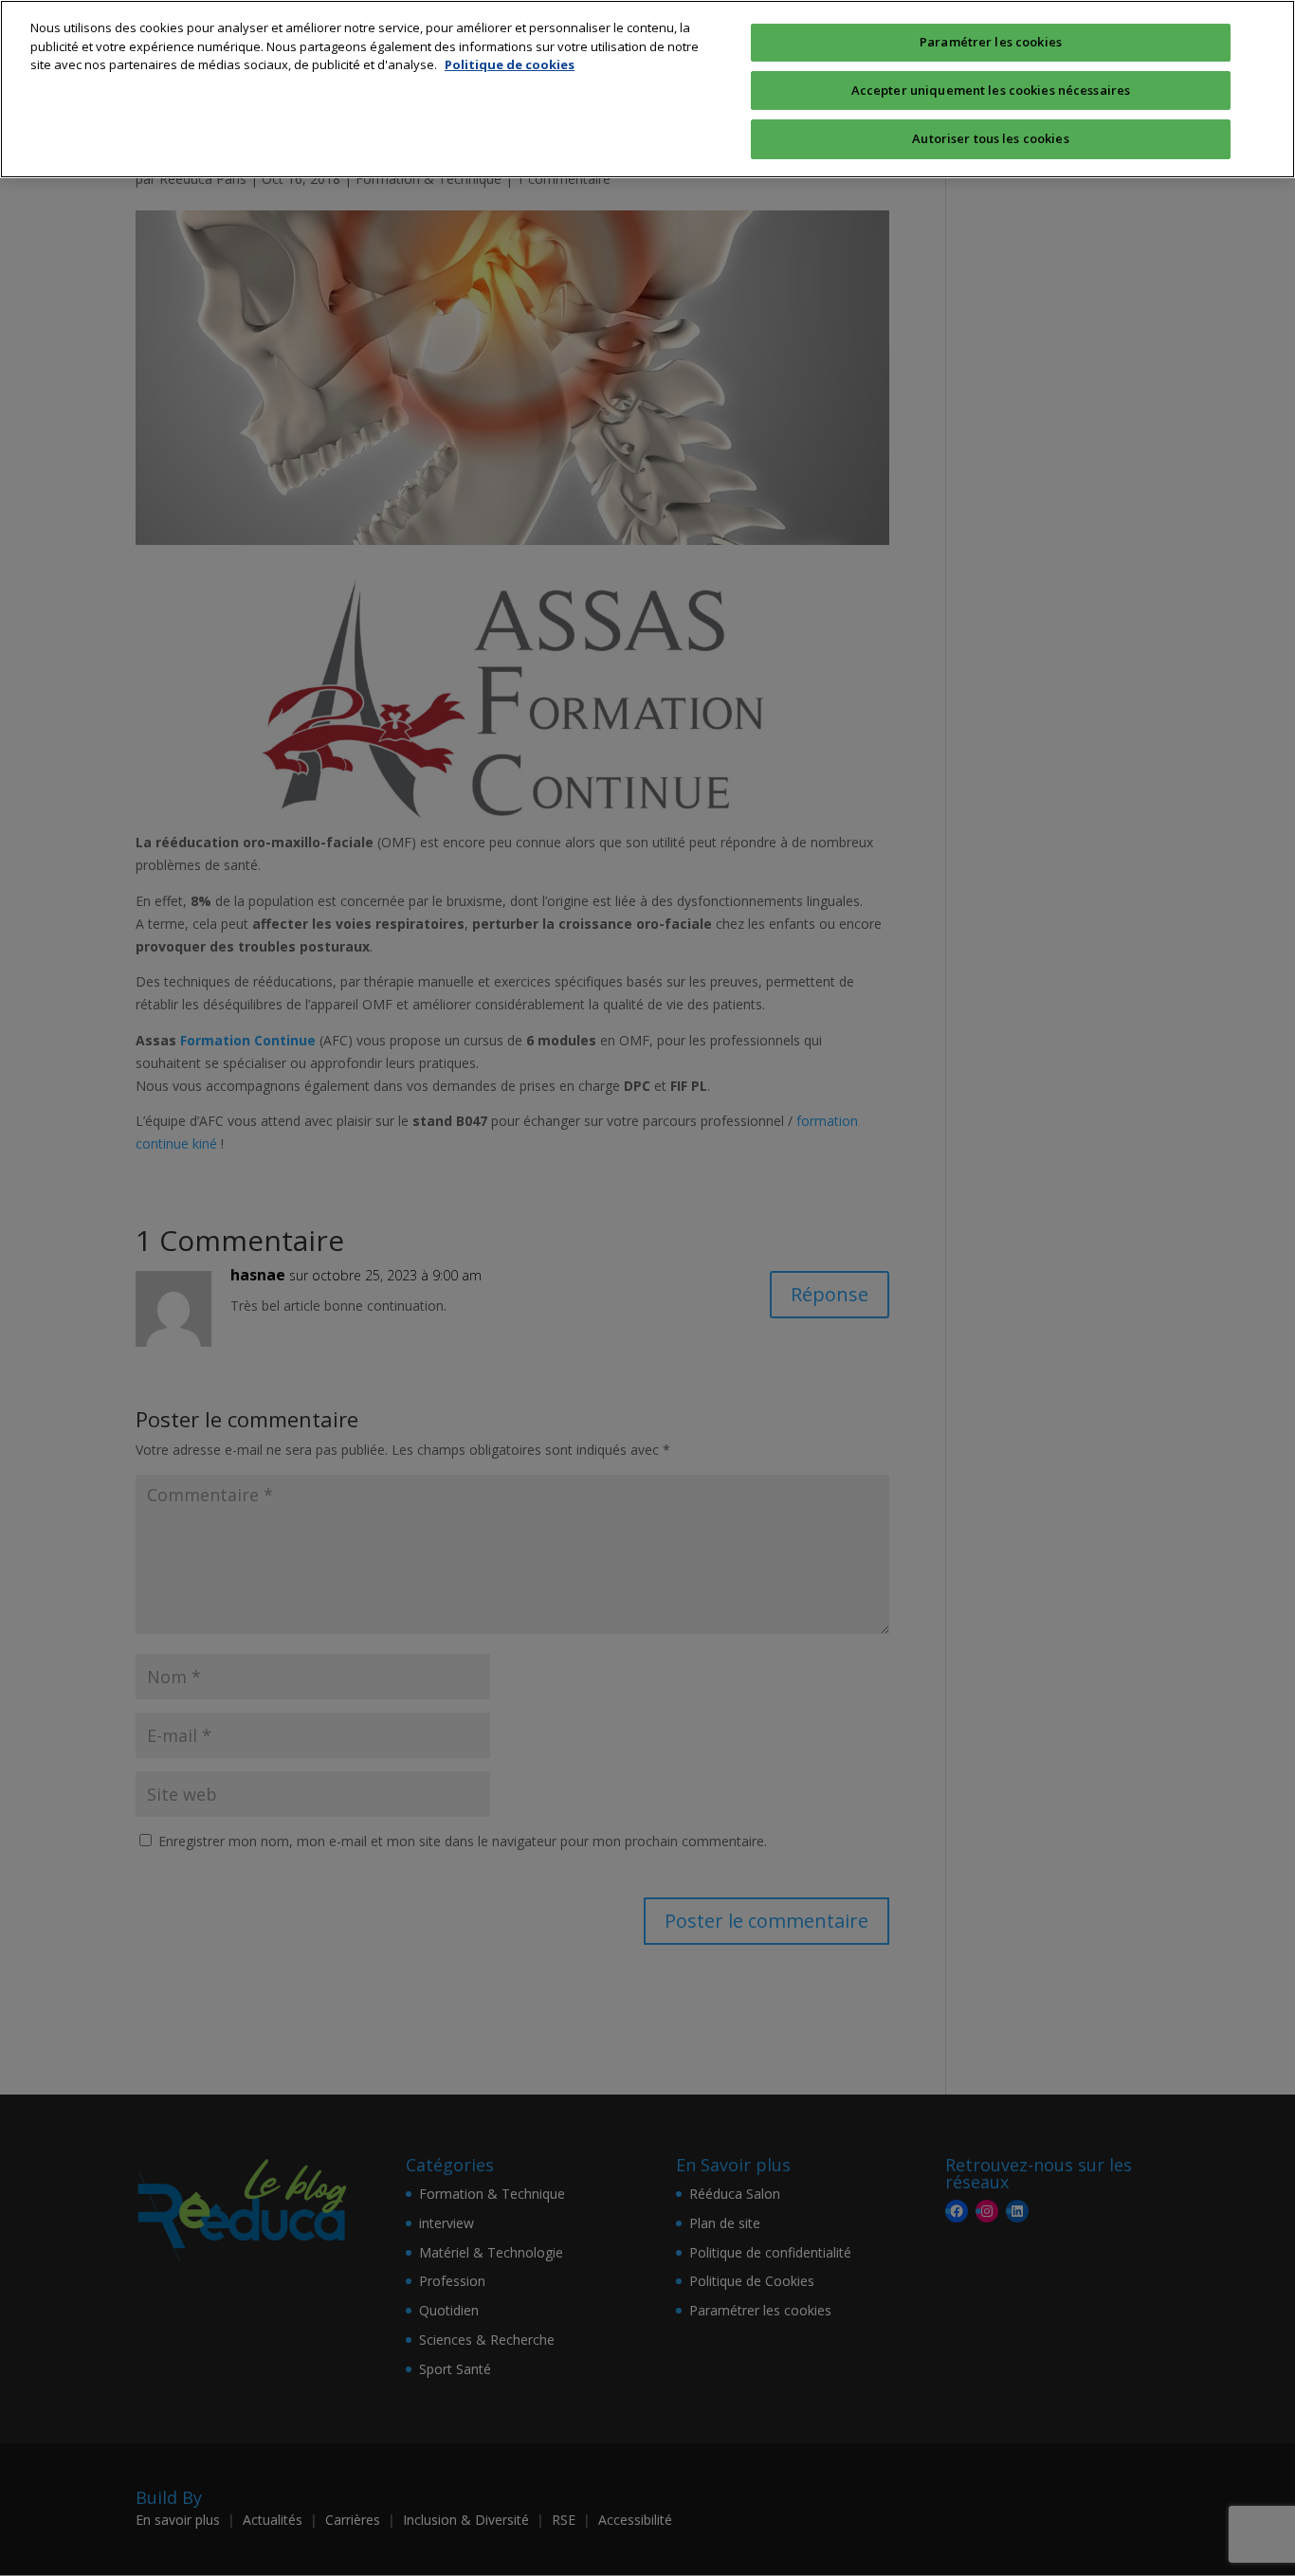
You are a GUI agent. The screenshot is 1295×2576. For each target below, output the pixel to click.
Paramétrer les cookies (991, 42)
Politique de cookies (510, 64)
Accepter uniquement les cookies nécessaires (991, 90)
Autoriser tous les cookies (990, 138)
